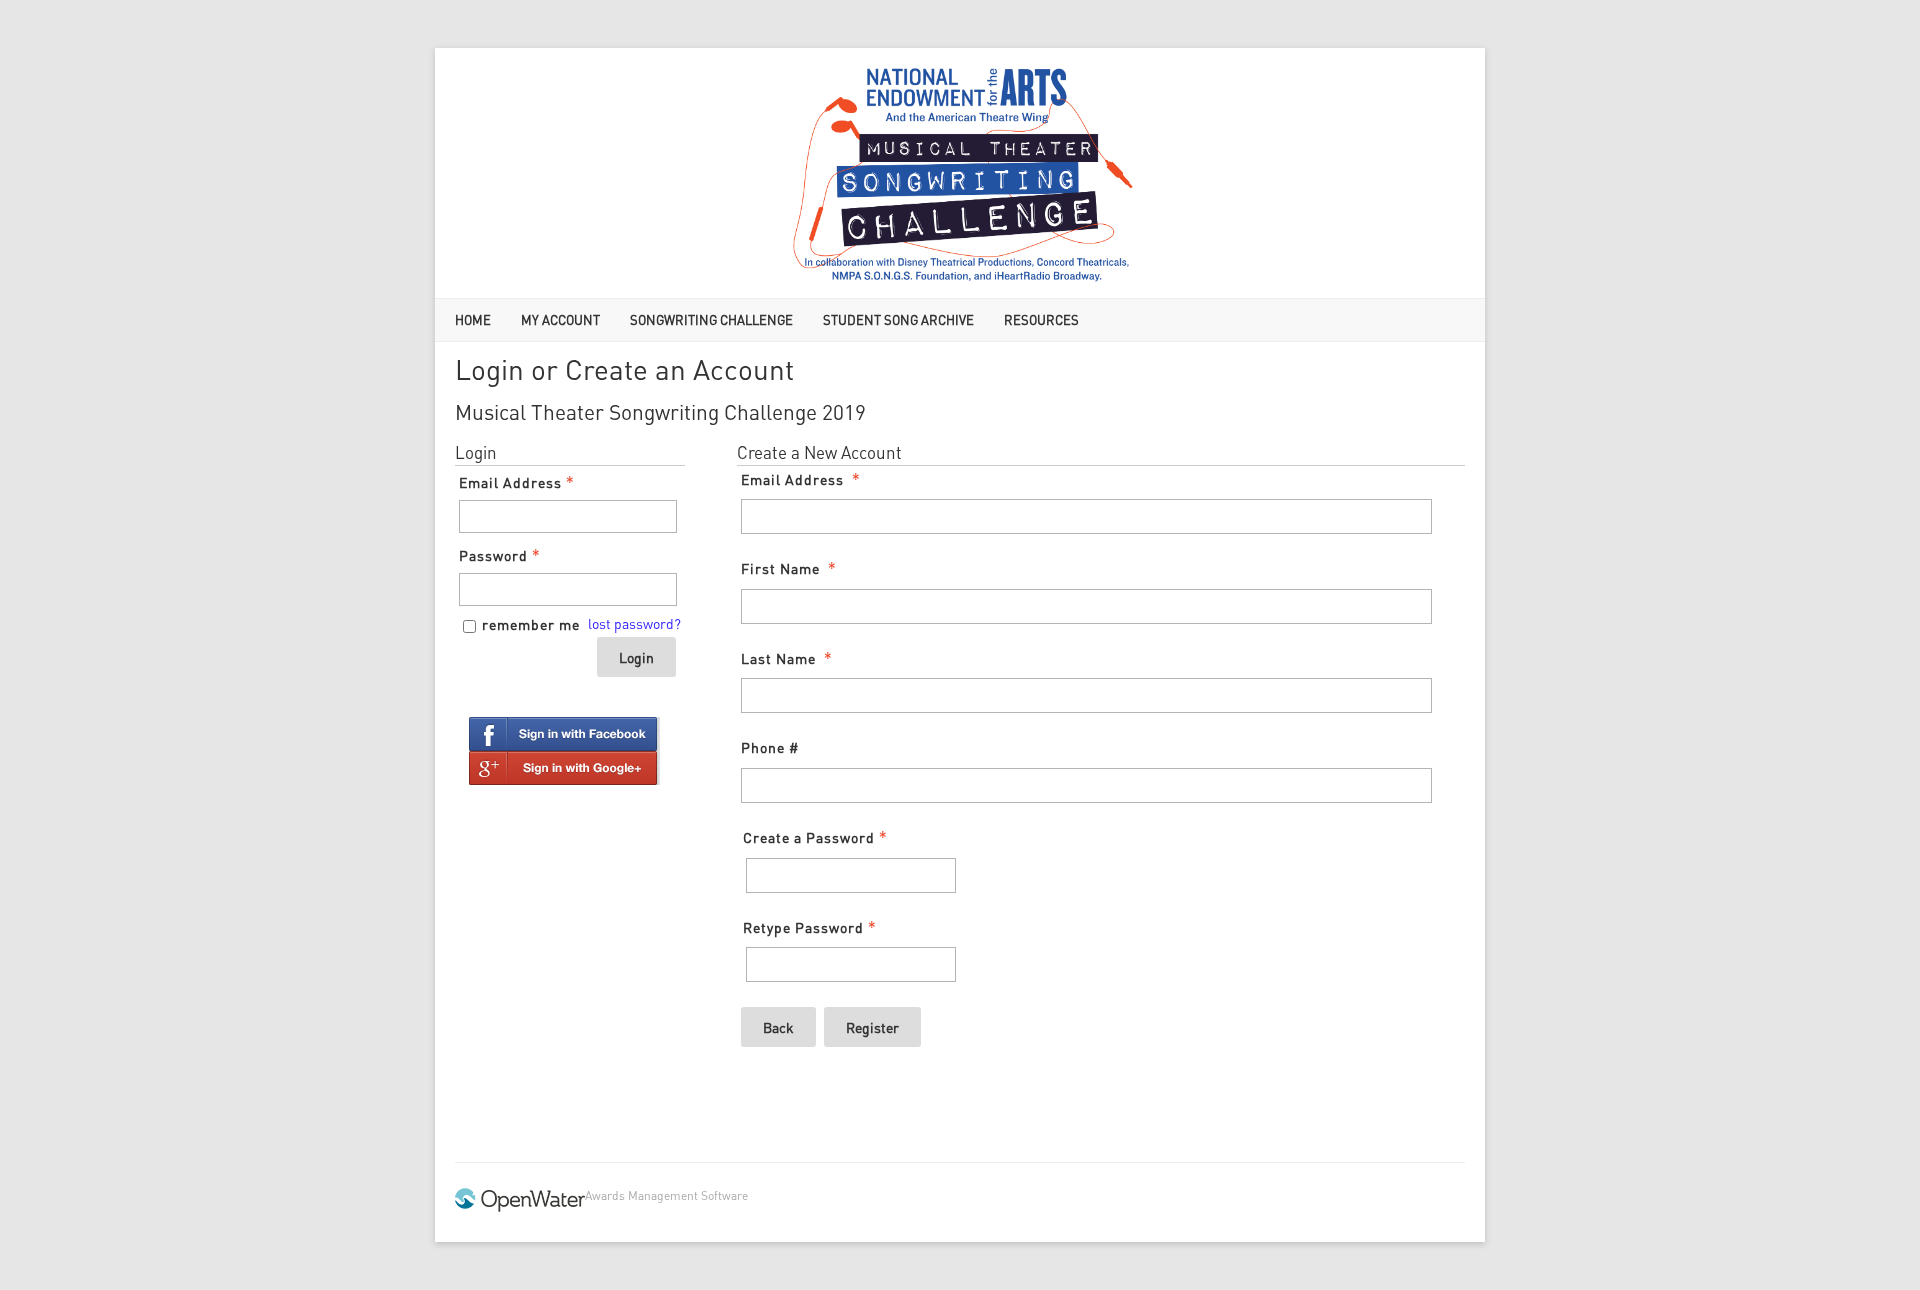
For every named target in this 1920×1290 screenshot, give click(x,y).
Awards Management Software (666, 1195)
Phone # (770, 747)
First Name (780, 568)
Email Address (510, 482)
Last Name (778, 658)
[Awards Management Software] (520, 1207)
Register (872, 1027)
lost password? (634, 623)
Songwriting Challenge (711, 319)
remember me (531, 624)
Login (636, 657)
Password (493, 555)
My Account (560, 319)
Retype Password (803, 927)
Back (778, 1027)
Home (473, 319)
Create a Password (809, 837)
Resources (1041, 319)
